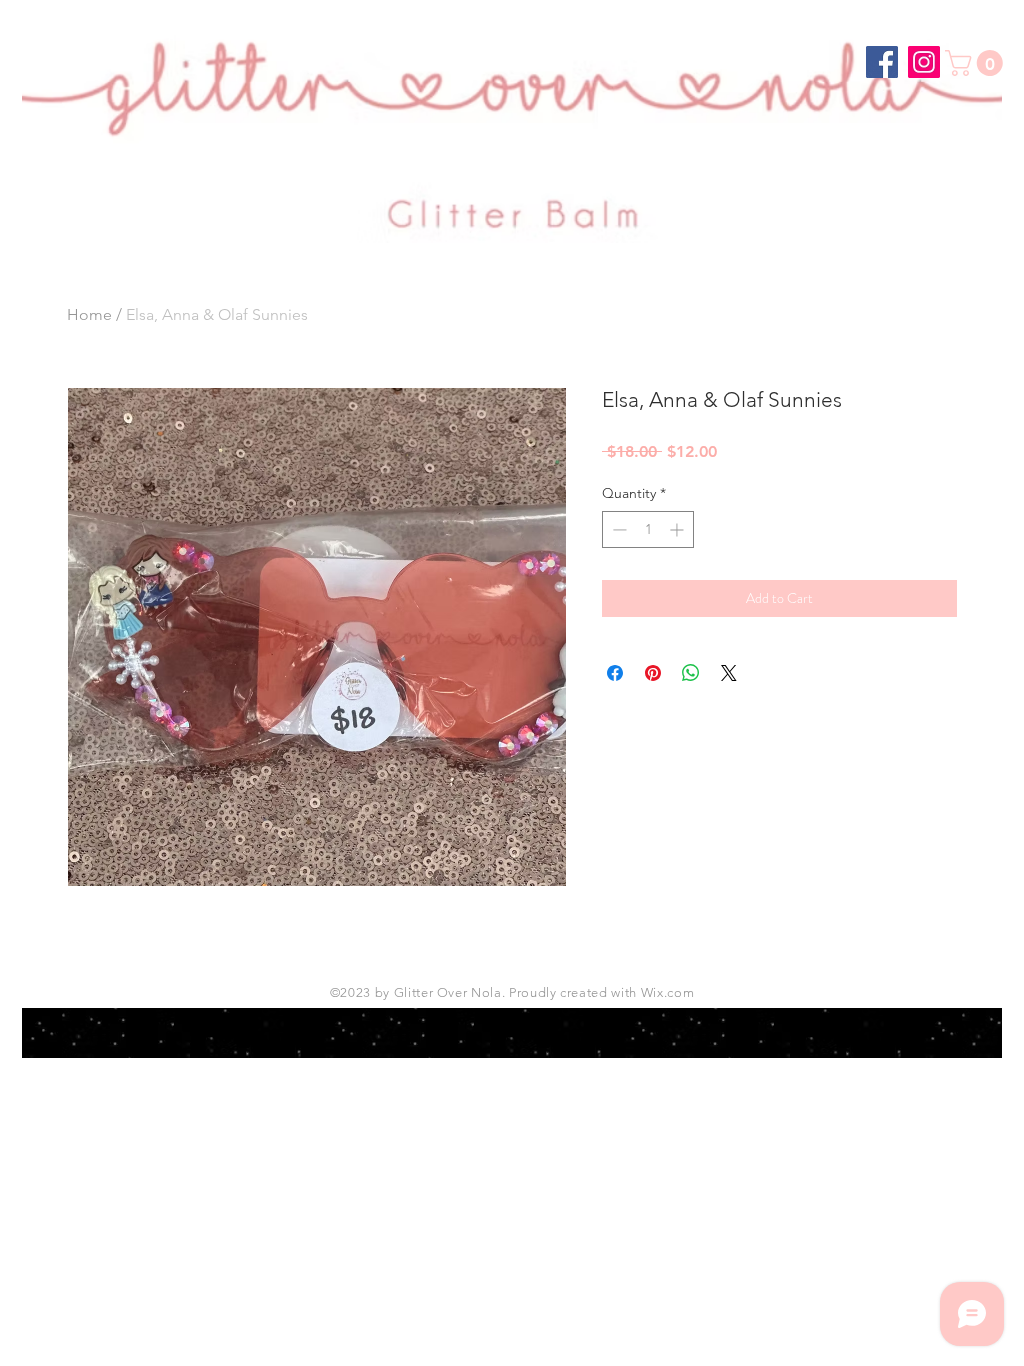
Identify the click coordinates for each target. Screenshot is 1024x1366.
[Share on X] (729, 673)
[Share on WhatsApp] (691, 673)
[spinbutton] (648, 529)
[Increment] (678, 529)
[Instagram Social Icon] (924, 62)
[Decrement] (617, 529)
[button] (977, 63)
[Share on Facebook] (615, 673)
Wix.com (668, 992)
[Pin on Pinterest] (653, 673)
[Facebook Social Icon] (882, 62)
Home (89, 314)
